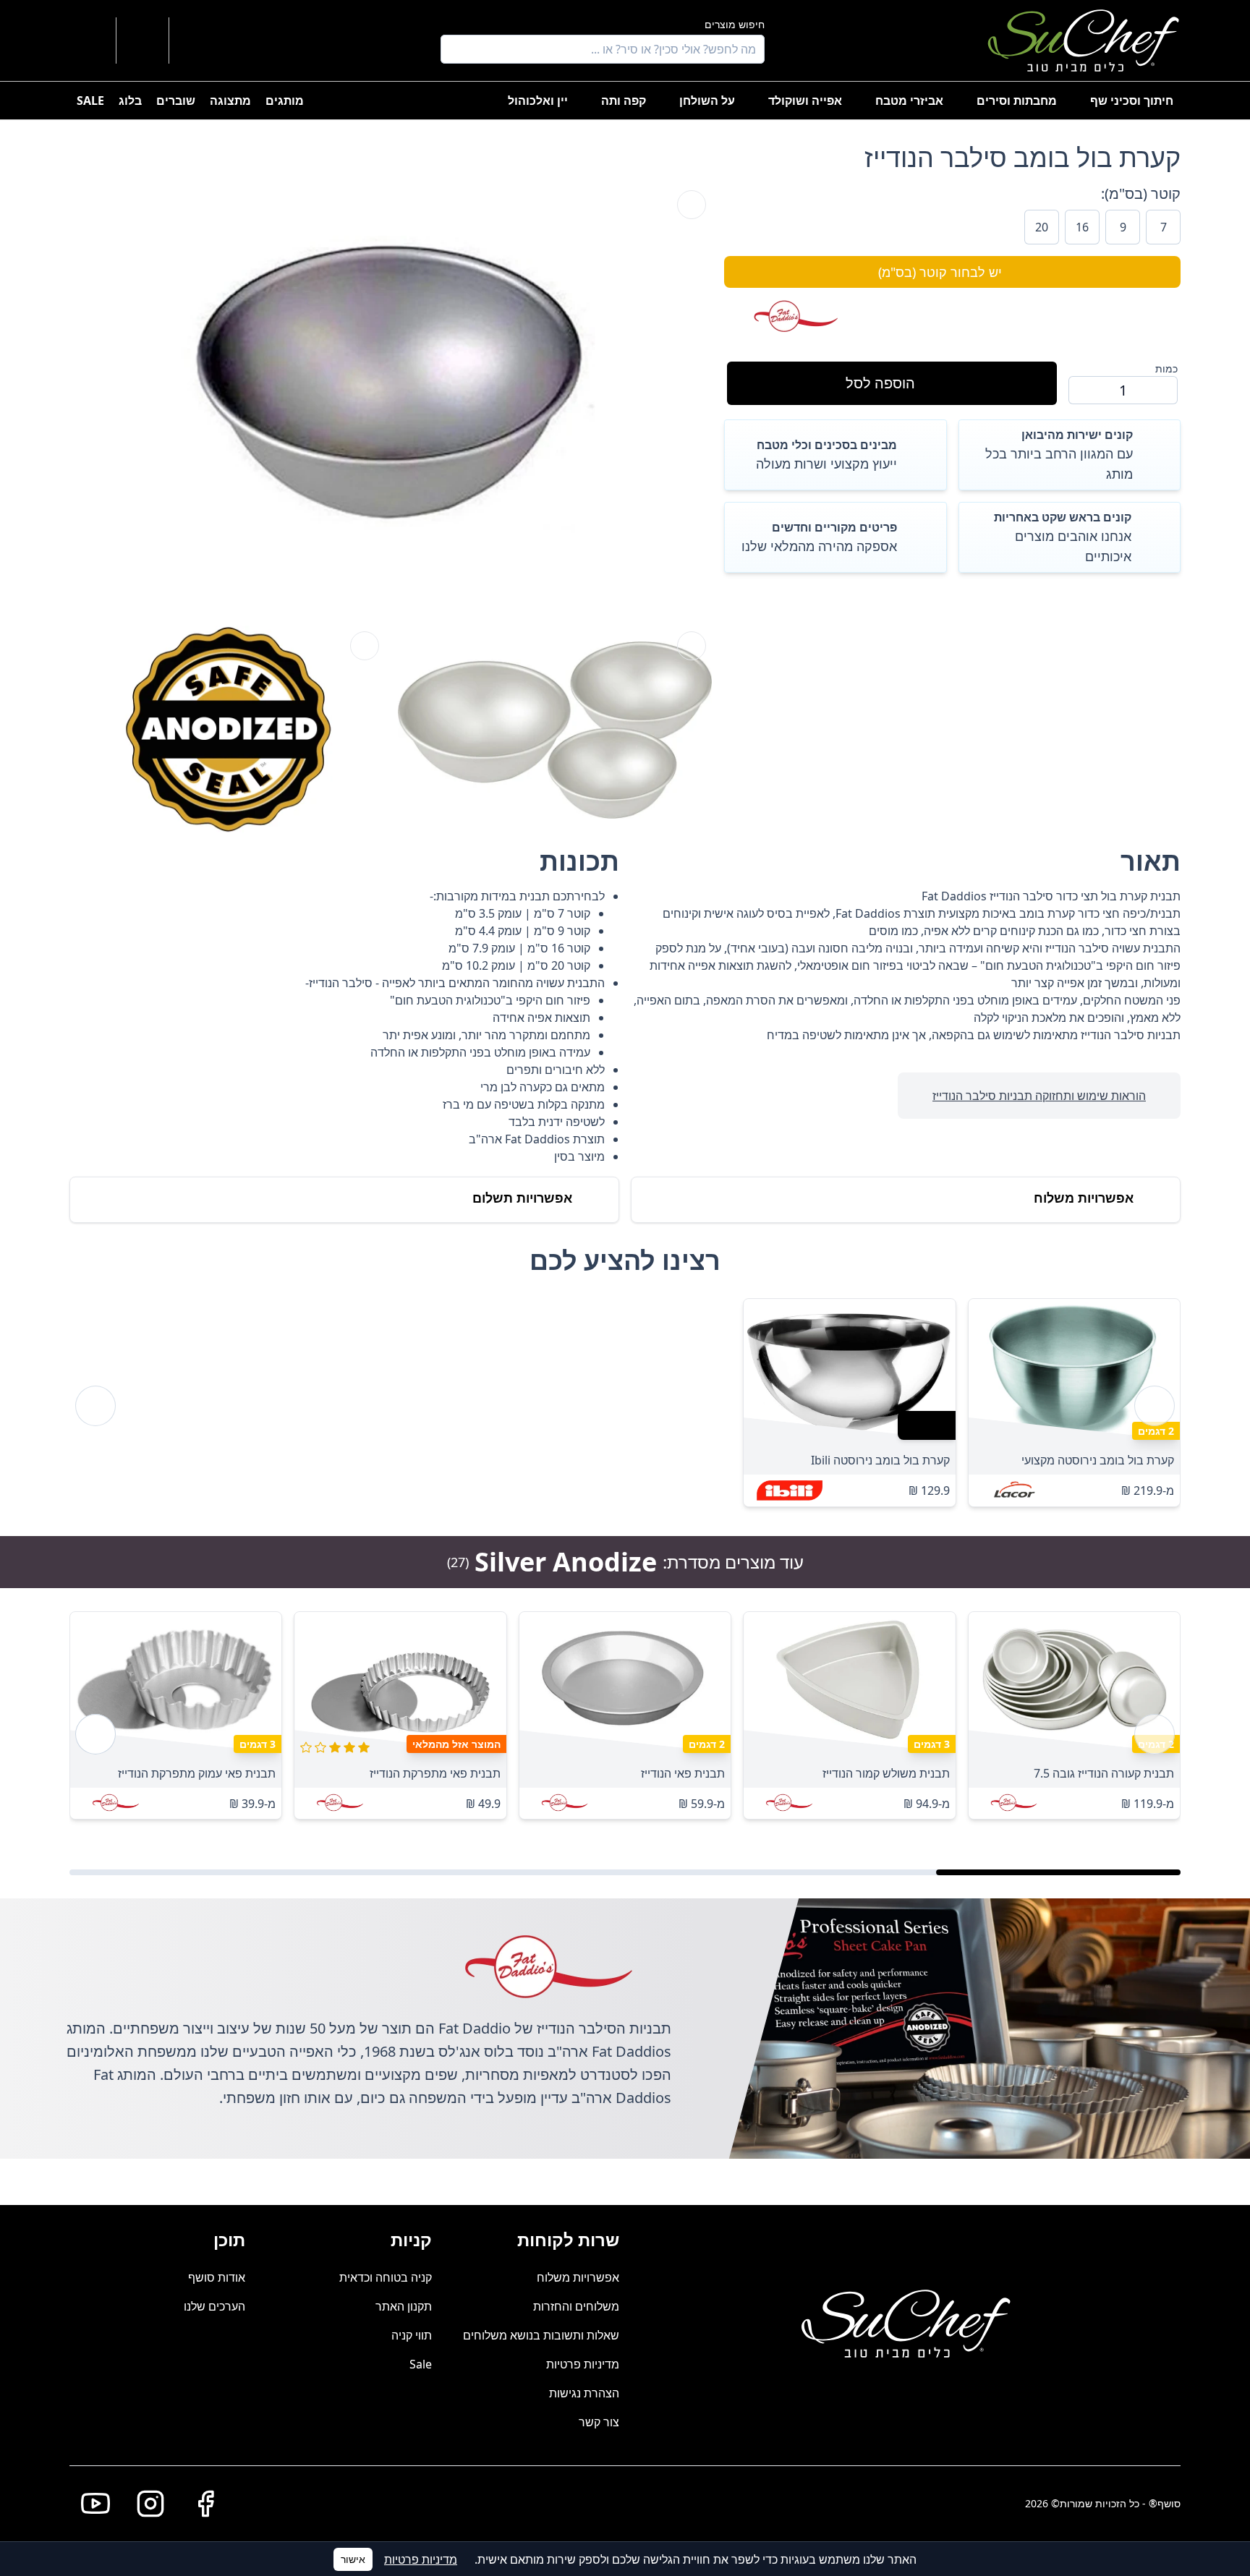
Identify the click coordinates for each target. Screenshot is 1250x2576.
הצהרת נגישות (584, 2393)
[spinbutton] (1123, 390)
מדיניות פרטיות (583, 2364)
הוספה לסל (880, 383)
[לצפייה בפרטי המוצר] (1074, 1369)
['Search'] (455, 49)
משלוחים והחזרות (576, 2306)
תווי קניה (412, 2335)
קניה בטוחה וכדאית (386, 2277)
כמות (1166, 368)
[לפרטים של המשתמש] (197, 40)
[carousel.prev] (1155, 1406)
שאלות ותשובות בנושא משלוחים (541, 2335)
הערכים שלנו (214, 2306)
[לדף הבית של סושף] (1083, 40)
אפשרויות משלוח (578, 2277)
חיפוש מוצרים (735, 24)
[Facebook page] (200, 2504)
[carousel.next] (95, 1406)
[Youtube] (90, 2504)
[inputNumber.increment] (1086, 390)
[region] (625, 1406)
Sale (421, 2364)
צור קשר (599, 2422)
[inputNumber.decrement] (1160, 390)
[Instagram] (145, 2504)
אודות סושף (217, 2277)
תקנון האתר (404, 2306)
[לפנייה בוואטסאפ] (90, 40)
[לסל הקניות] (143, 40)
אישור (353, 2559)
